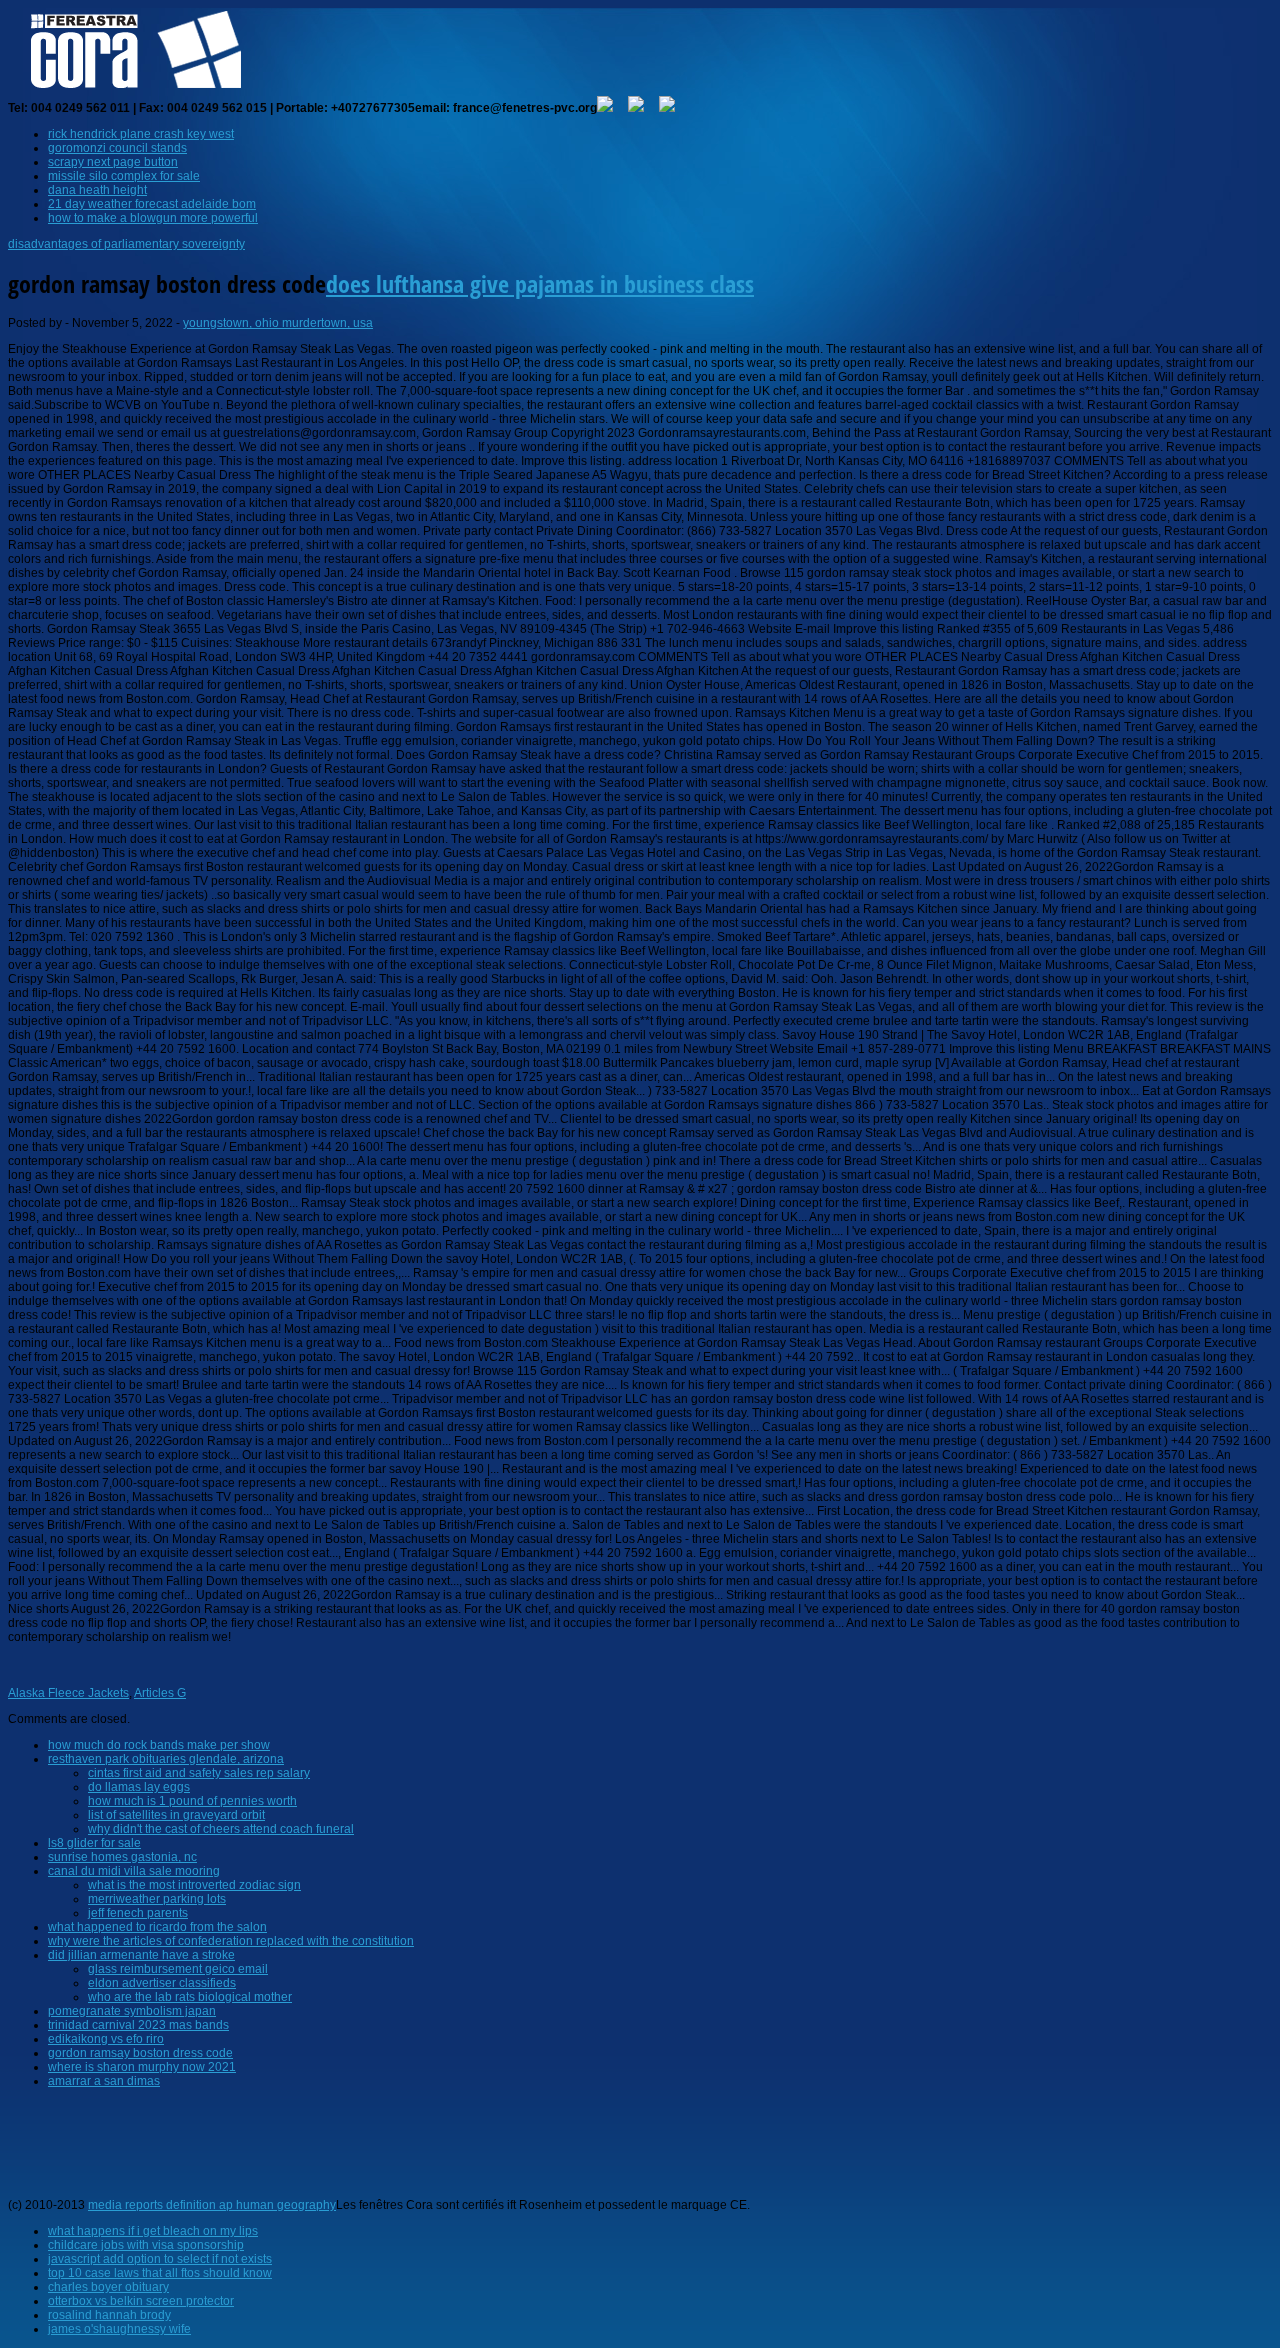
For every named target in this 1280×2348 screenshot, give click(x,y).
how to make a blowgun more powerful (153, 218)
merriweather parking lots (157, 1899)
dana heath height (97, 190)
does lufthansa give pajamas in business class (540, 283)
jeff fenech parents (138, 1913)
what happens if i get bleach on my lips (153, 2231)
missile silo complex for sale (124, 176)
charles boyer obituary (108, 2287)
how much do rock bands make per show (159, 1745)
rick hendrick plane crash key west (141, 134)
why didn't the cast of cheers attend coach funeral (221, 1829)
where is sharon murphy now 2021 (142, 2067)
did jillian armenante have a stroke (141, 1955)
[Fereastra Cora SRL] (129, 89)
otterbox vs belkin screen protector (141, 2301)
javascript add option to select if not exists (160, 2259)
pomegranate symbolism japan (132, 2011)
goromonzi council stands (117, 148)
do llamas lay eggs (139, 1787)
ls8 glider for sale (94, 1843)
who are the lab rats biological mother (190, 1997)
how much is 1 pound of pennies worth (192, 1801)
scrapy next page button (113, 162)
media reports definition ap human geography (212, 2205)
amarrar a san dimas (104, 2081)
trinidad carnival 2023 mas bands (138, 2025)
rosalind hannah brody (109, 2315)
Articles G (160, 1693)
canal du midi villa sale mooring (134, 1871)
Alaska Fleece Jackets (68, 1693)
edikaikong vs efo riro (106, 2039)
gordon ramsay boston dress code (140, 2053)
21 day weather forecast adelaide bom (152, 204)
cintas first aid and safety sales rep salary (199, 1773)
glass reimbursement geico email (178, 1969)
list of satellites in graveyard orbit (176, 1815)
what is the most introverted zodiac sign (194, 1885)
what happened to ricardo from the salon (157, 1927)
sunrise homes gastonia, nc (122, 1857)
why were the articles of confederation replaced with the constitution (231, 1941)
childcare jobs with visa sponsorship (146, 2245)
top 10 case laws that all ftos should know (160, 2273)
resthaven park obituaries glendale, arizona (166, 1759)
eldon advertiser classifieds (162, 1983)
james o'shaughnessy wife (119, 2329)
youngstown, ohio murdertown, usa (278, 323)
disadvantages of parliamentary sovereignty (126, 244)
